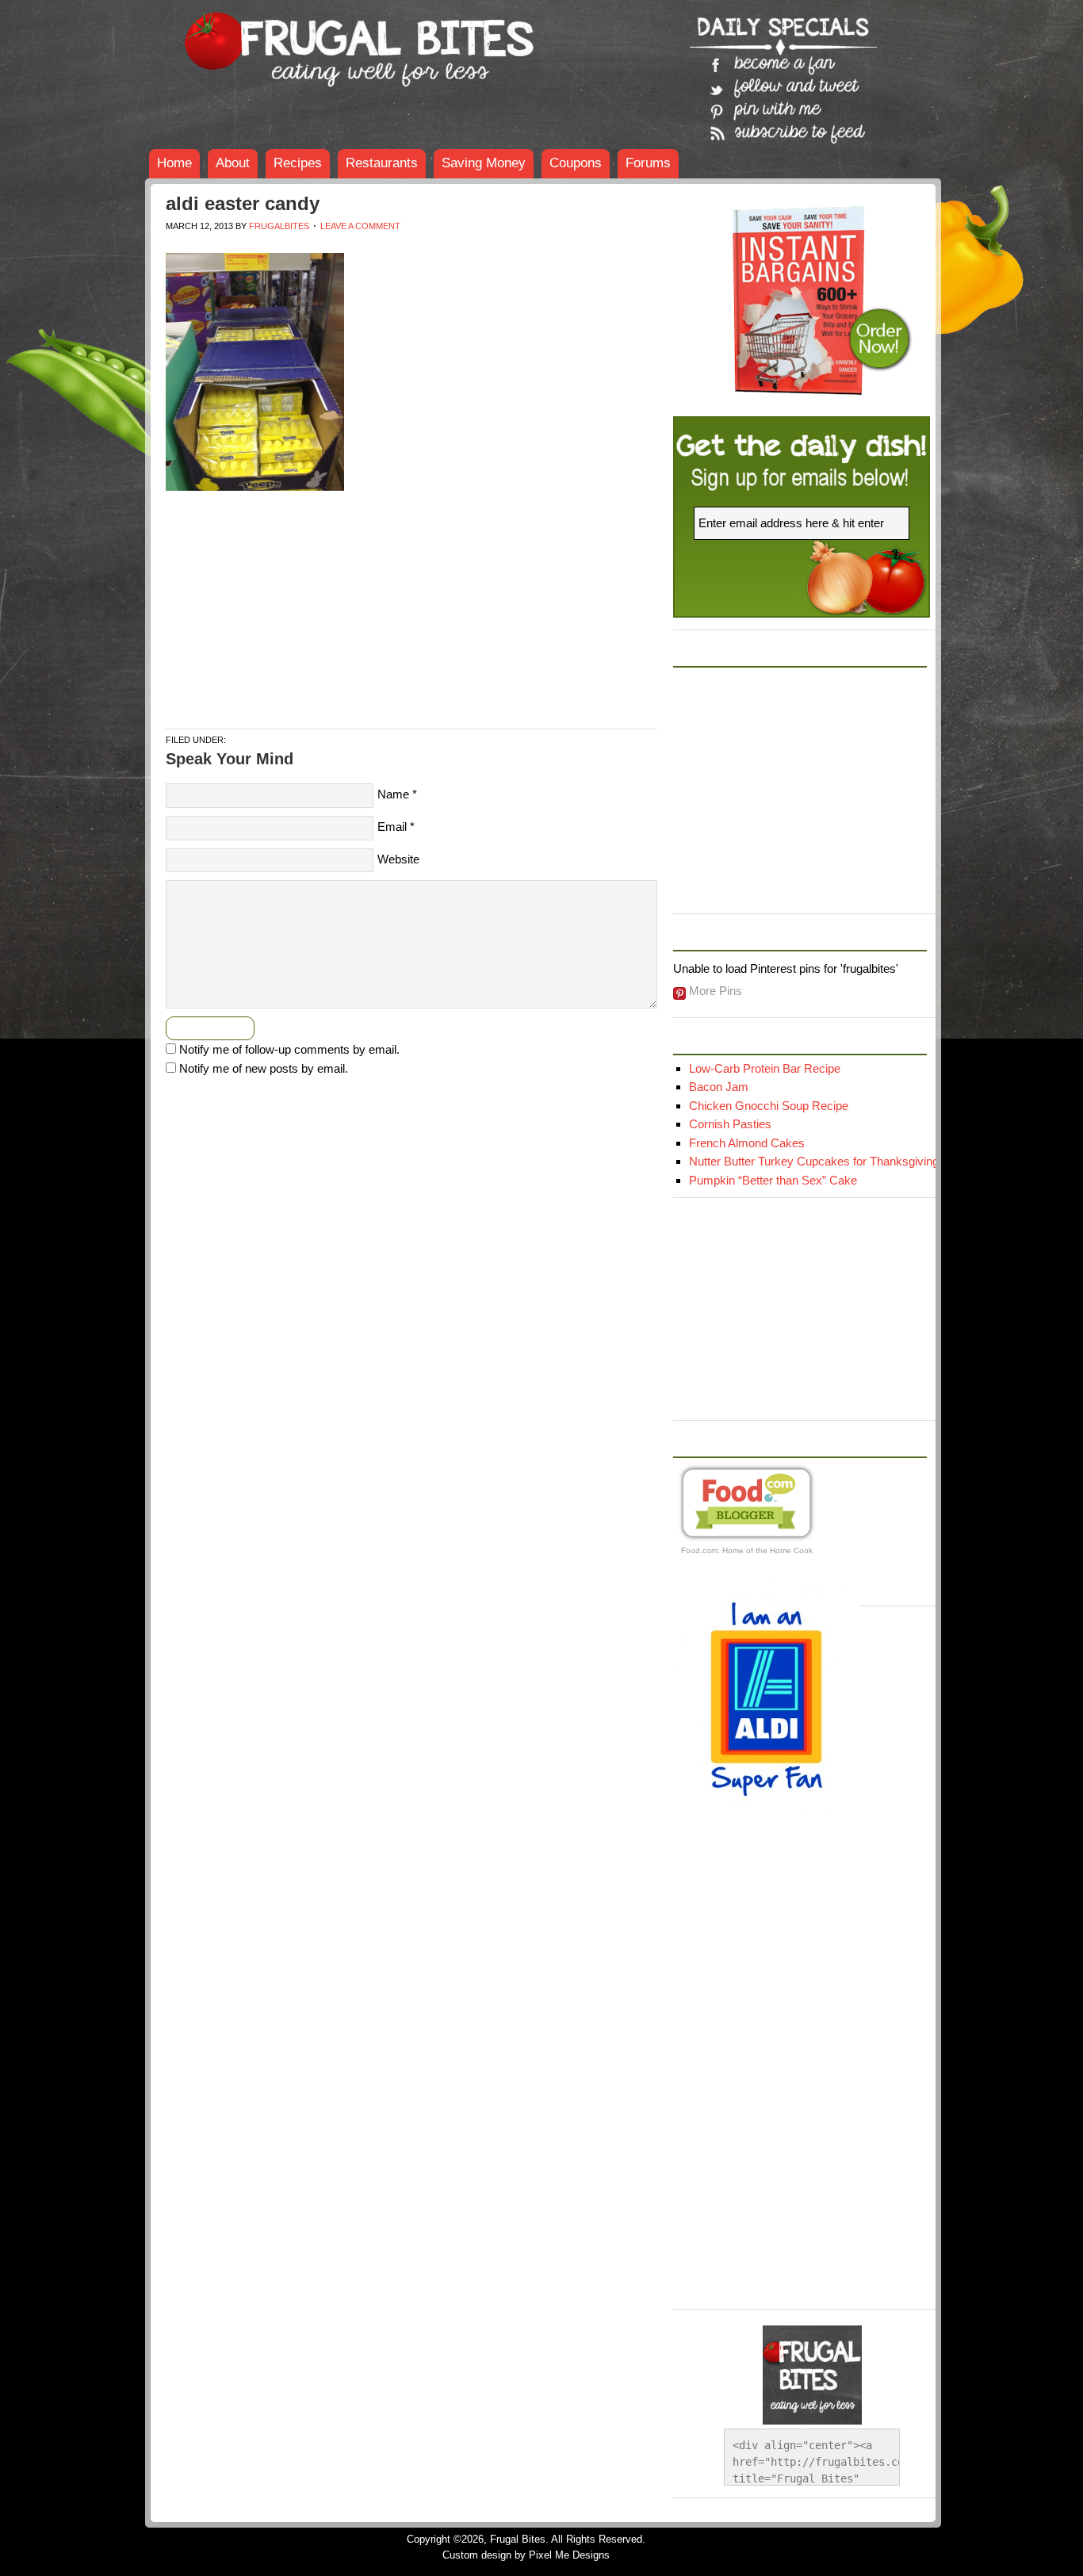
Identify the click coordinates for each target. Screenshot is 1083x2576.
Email (392, 827)
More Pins (716, 991)
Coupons (576, 163)
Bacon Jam (719, 1087)
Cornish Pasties (730, 1124)
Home (174, 163)
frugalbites (279, 226)
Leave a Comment (360, 226)
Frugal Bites (264, 40)
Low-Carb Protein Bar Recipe (765, 1068)
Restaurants (382, 163)
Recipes (298, 163)
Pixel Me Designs (569, 2555)
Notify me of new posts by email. (264, 1068)
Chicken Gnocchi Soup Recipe (769, 1106)
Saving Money (484, 163)
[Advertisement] (454, 247)
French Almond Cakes (747, 1143)
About (233, 163)
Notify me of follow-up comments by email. (289, 1049)
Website (398, 859)
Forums (648, 163)
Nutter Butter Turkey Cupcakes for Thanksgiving (814, 1161)
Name (393, 794)
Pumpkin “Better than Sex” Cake (773, 1180)
